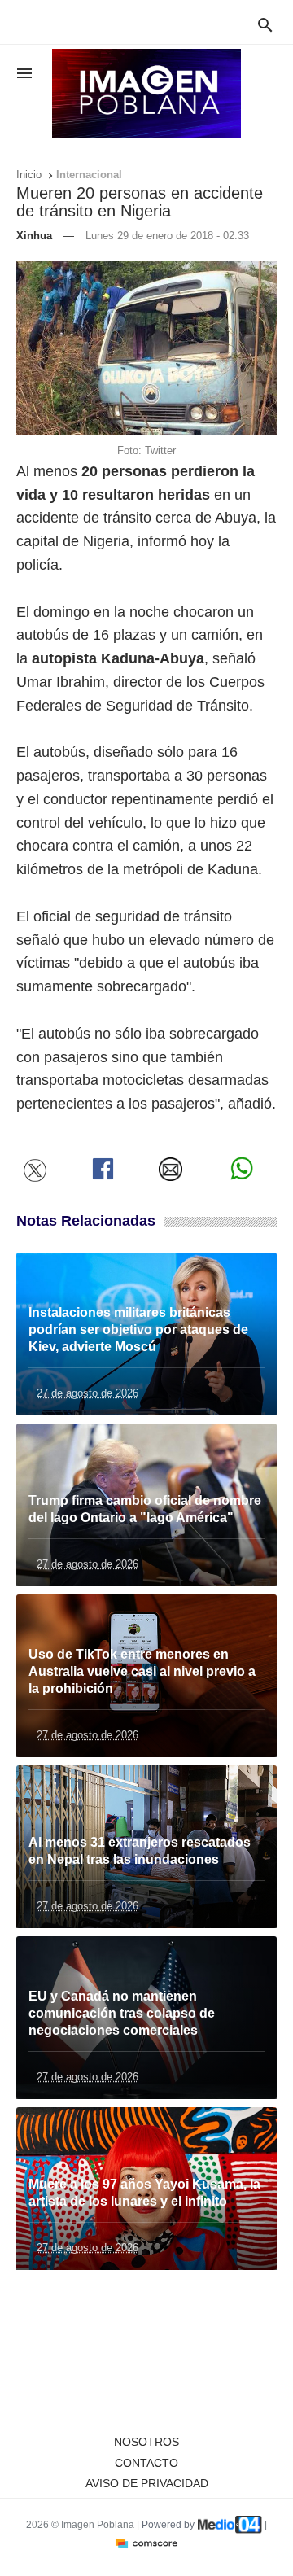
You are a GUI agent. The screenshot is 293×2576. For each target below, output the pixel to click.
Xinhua (34, 236)
